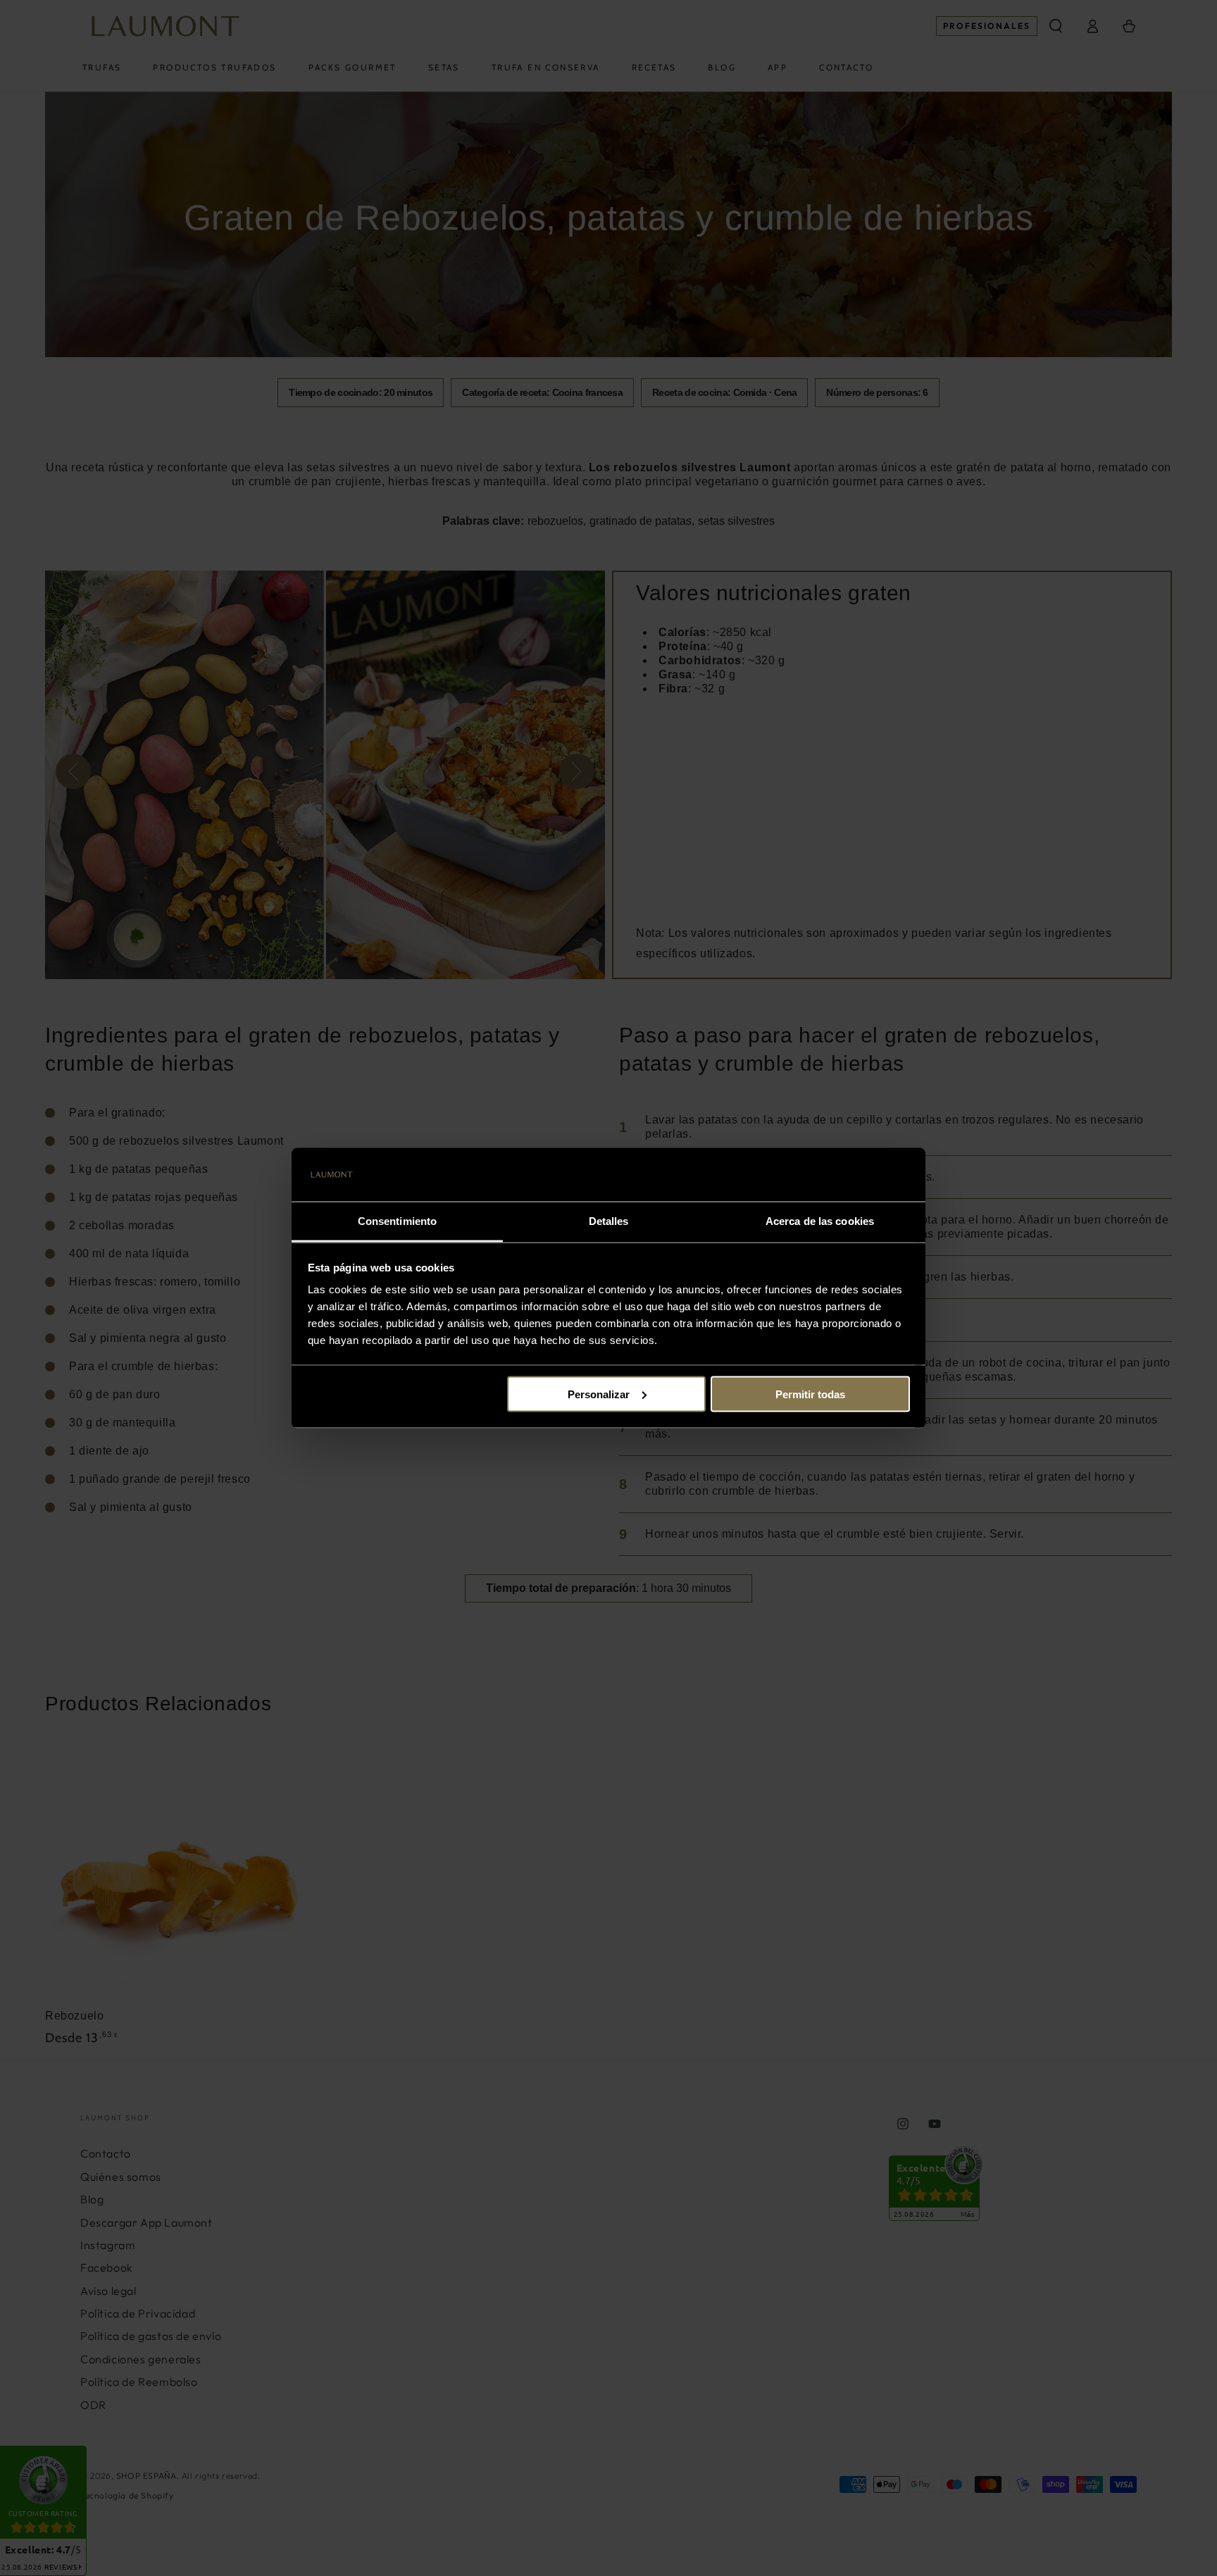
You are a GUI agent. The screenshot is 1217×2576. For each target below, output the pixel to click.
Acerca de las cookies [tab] (820, 1221)
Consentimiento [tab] (397, 1221)
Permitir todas (810, 1394)
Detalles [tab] (609, 1221)
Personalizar (599, 1394)
